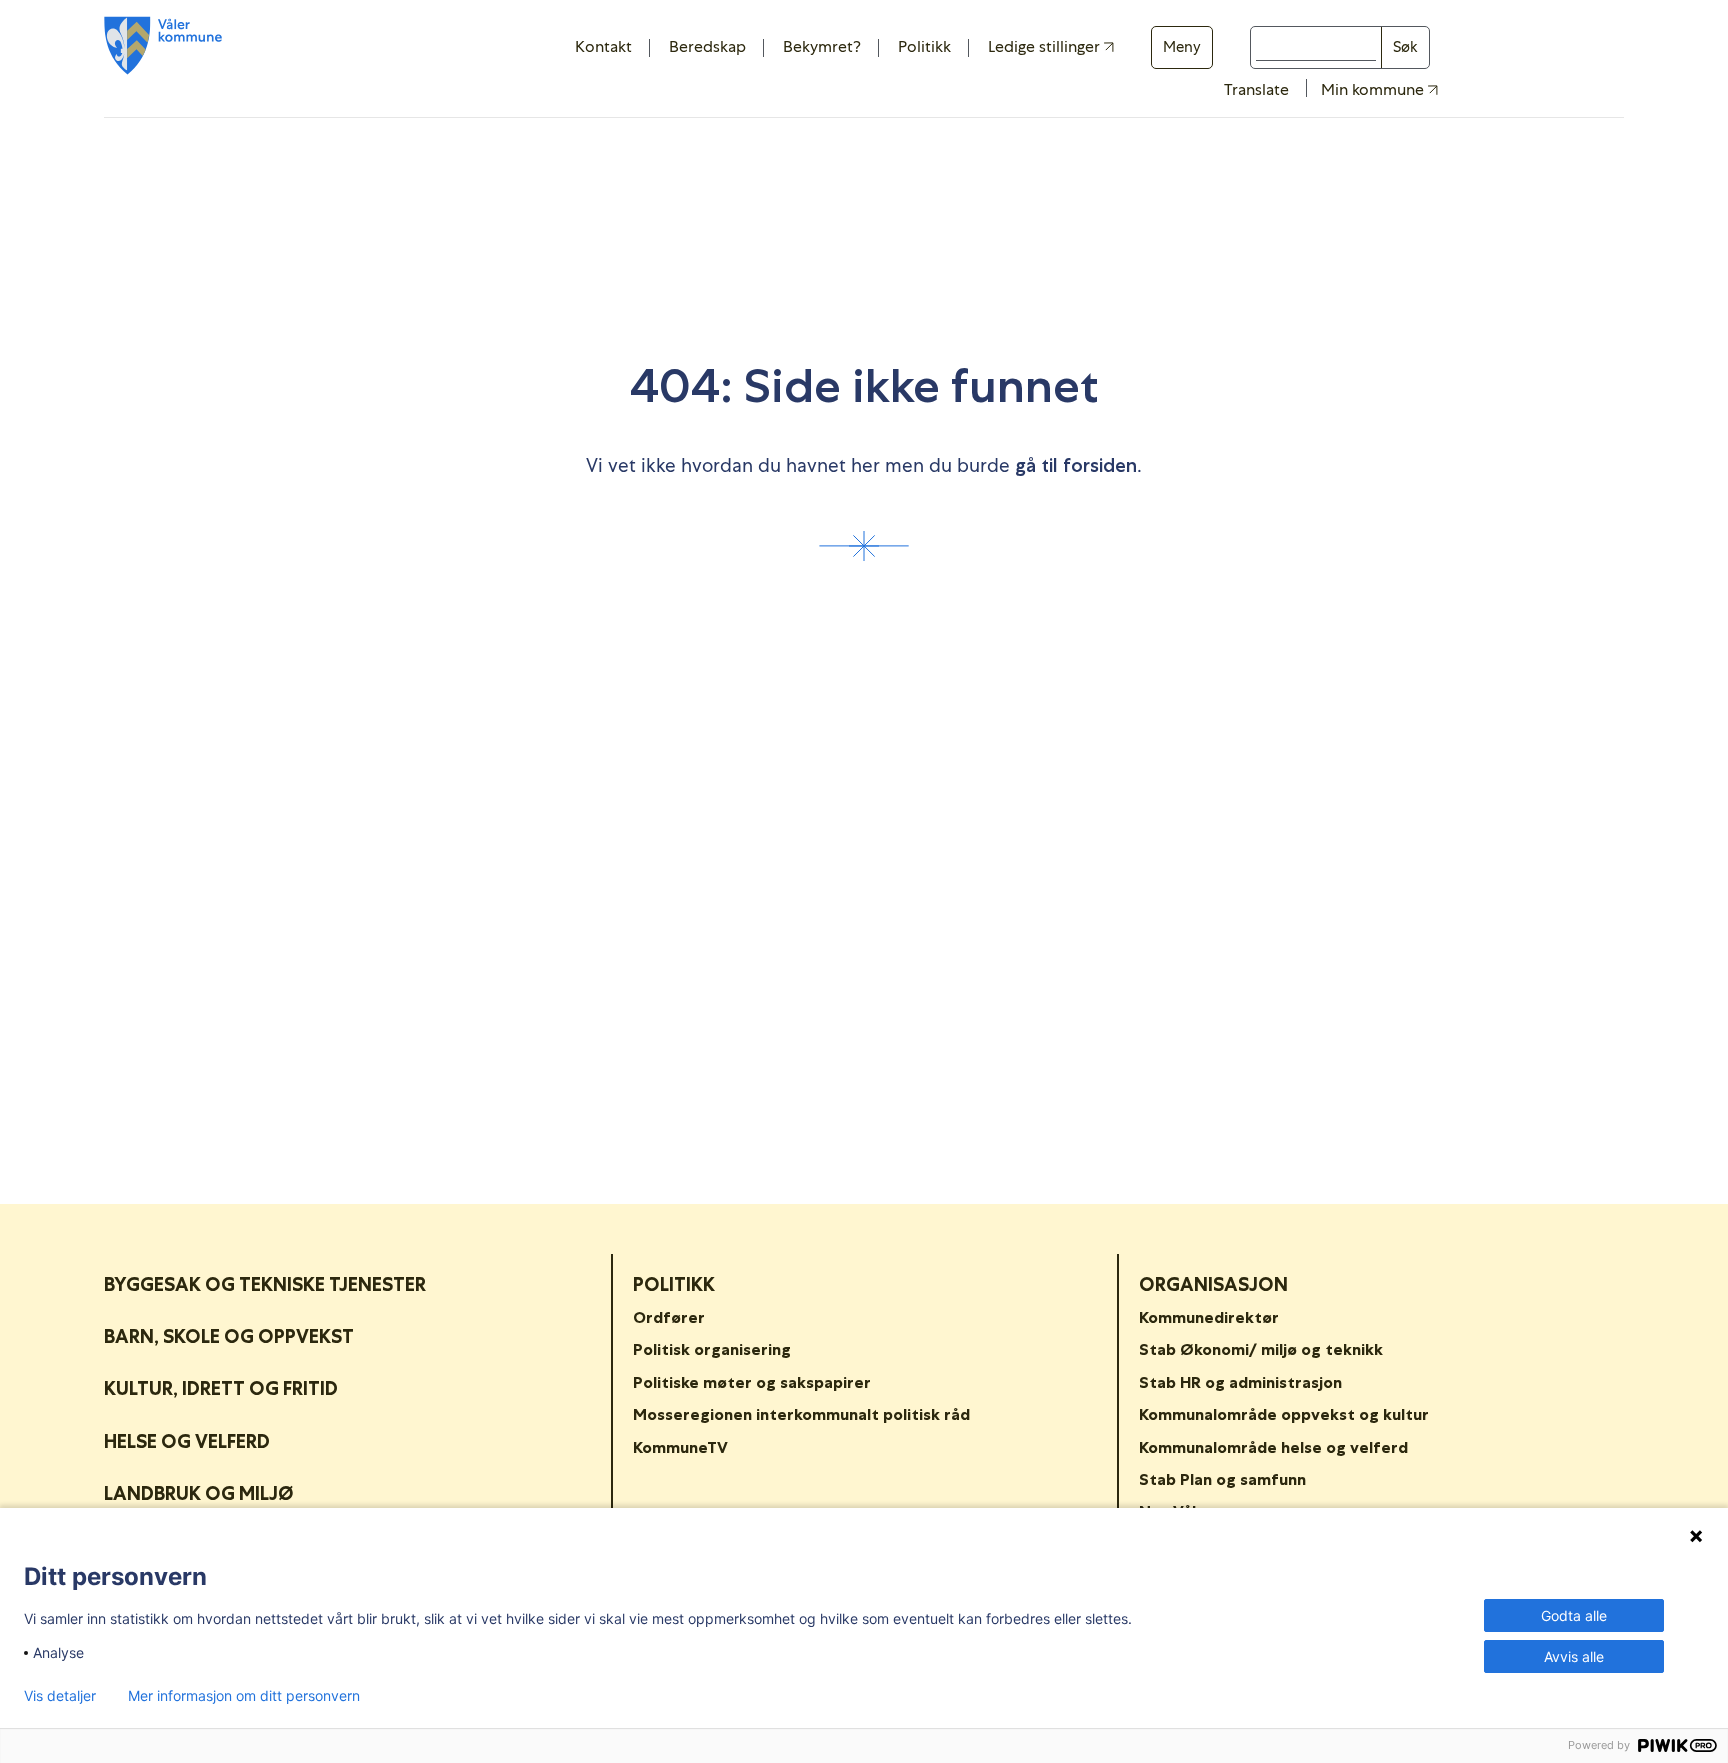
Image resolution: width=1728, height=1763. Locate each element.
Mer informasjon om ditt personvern (244, 1696)
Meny (1182, 47)
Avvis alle (1574, 1656)
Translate (1256, 89)
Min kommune (1374, 90)
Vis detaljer (60, 1696)
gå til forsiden (1076, 465)
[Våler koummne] (163, 45)
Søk (1405, 47)
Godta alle (1574, 1615)
